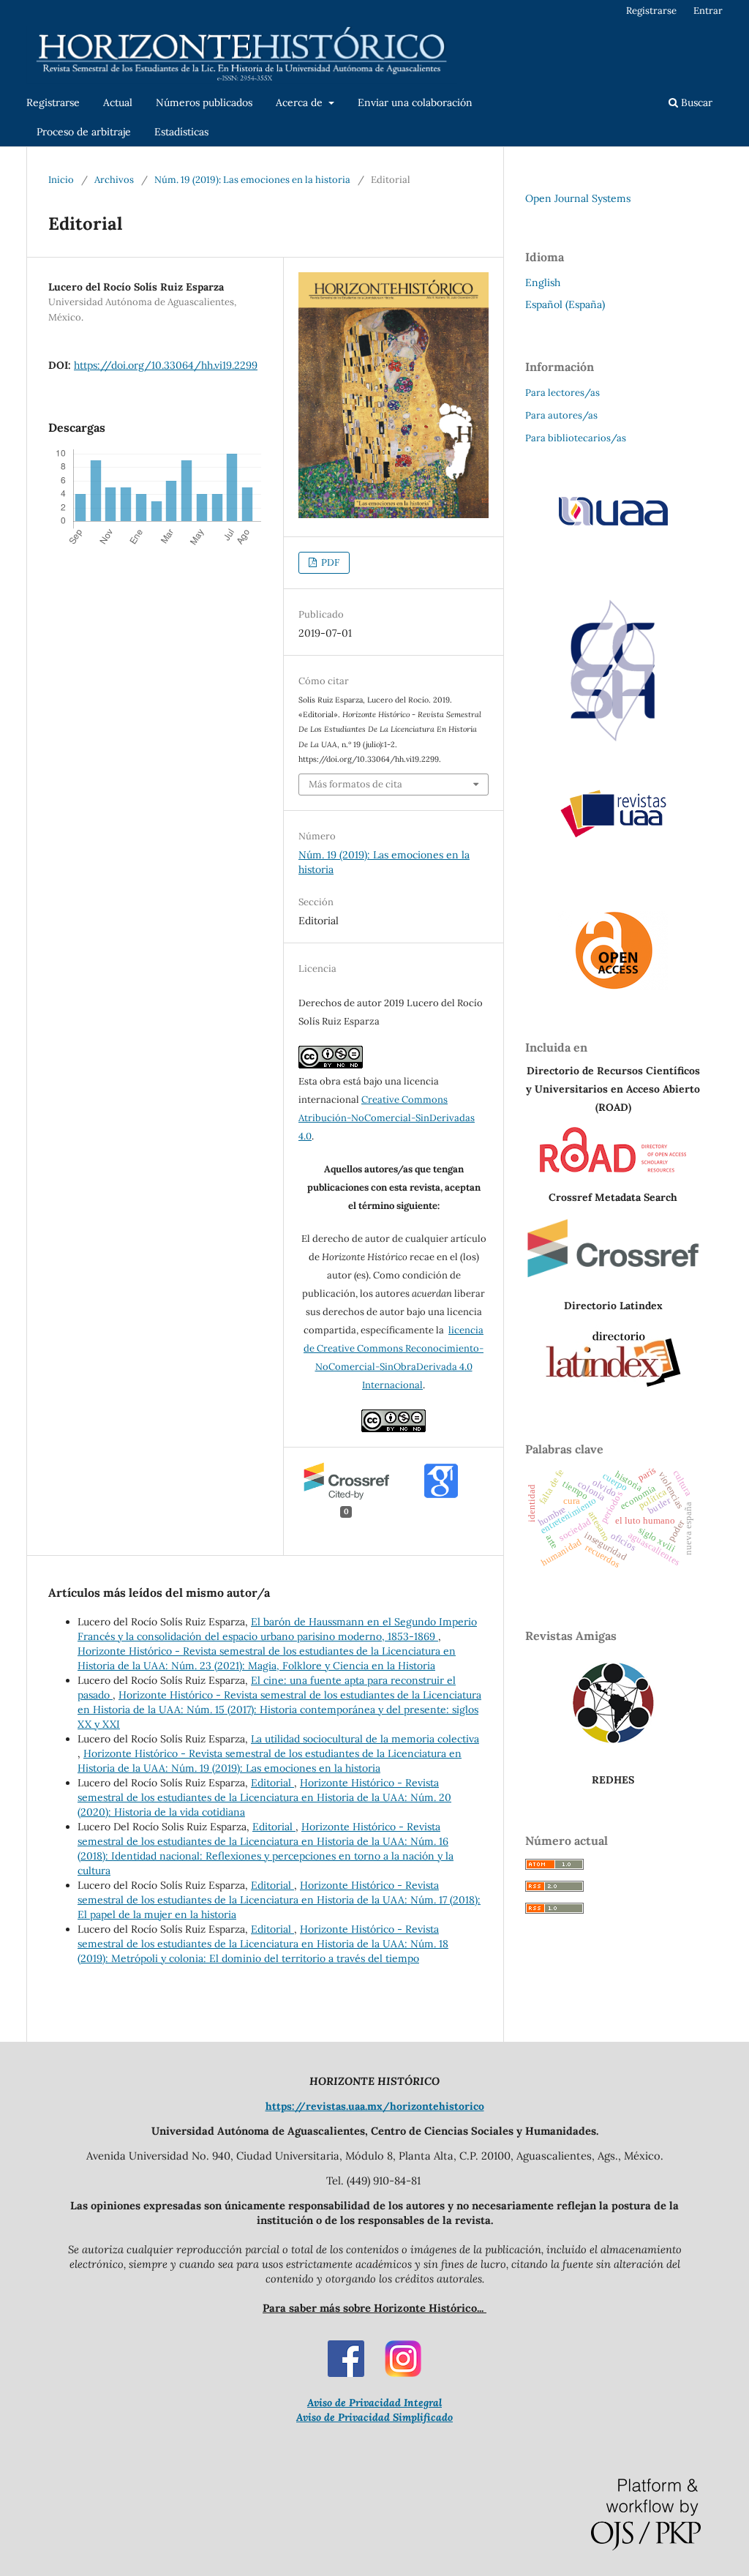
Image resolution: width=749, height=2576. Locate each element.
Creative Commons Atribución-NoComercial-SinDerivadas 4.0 (387, 1118)
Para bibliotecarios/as (576, 438)
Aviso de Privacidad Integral (374, 2403)
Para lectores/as (562, 393)
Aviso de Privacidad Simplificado (374, 2417)
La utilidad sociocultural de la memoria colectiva (365, 1739)
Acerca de (301, 102)
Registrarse (53, 102)
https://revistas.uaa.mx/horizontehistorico (375, 2106)
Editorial (272, 1783)
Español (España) (565, 304)
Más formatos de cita (355, 784)
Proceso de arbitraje (84, 132)
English (543, 282)
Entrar (708, 11)
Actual (118, 102)
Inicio (61, 180)
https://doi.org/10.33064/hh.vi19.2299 (166, 365)
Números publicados (204, 102)
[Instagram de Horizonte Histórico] (403, 2373)
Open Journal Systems (578, 198)
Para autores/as (561, 415)
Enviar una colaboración (415, 102)
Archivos (114, 180)
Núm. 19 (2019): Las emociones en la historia (252, 180)
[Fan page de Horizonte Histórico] (346, 2373)
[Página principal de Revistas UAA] (613, 814)
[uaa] (613, 525)
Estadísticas (181, 132)
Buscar (695, 102)
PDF (329, 562)
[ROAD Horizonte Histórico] (613, 1169)
